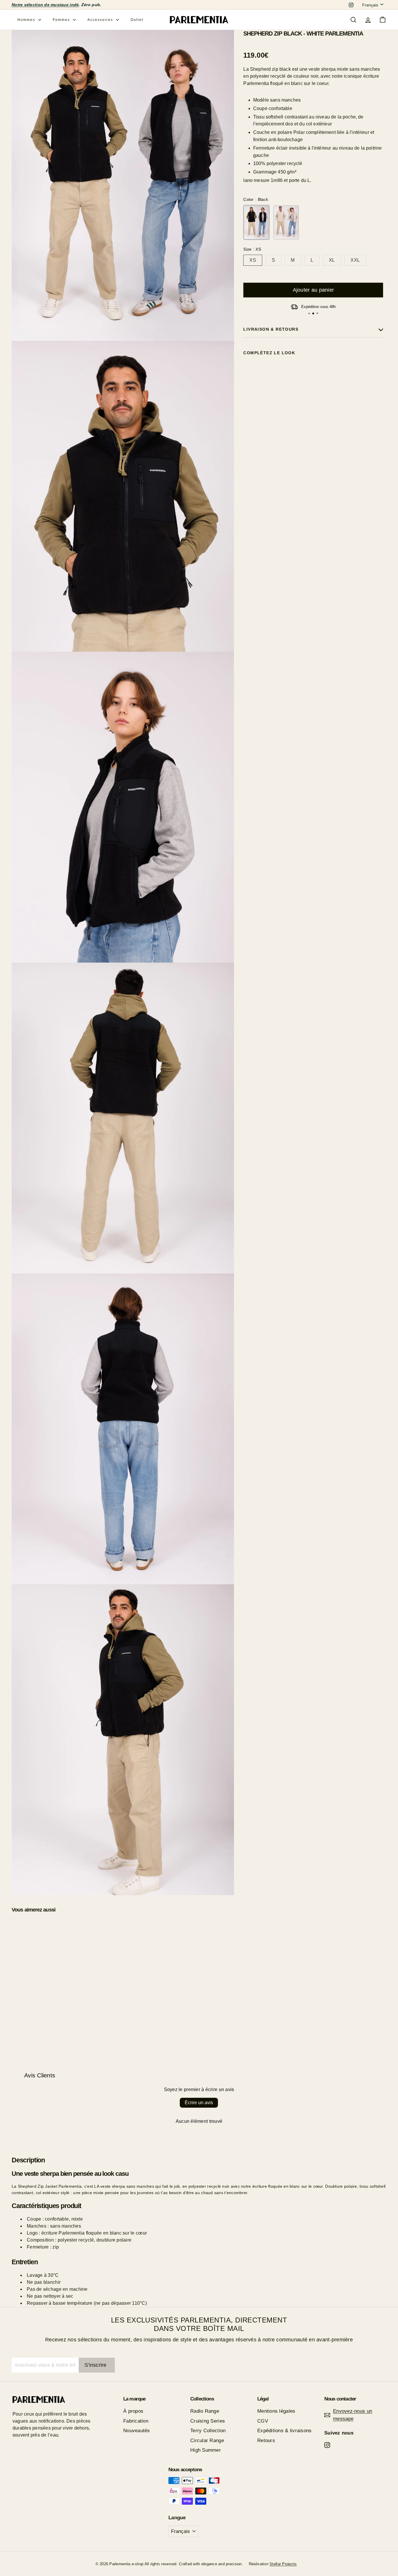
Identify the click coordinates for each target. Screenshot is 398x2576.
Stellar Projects (283, 2564)
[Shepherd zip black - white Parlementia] (313, 383)
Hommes (27, 20)
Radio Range (205, 2411)
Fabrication (136, 2421)
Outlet (137, 20)
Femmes (62, 20)
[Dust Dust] (286, 222)
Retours (266, 2441)
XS (253, 260)
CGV (263, 2421)
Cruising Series (208, 2421)
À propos (133, 2411)
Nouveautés (137, 2431)
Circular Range (207, 2441)
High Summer (206, 2450)
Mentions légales (276, 2411)
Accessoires (101, 20)
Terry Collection (208, 2431)
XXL (355, 260)
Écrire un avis (199, 2103)
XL (332, 260)
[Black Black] (256, 222)
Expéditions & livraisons (284, 2431)
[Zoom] (123, 185)
